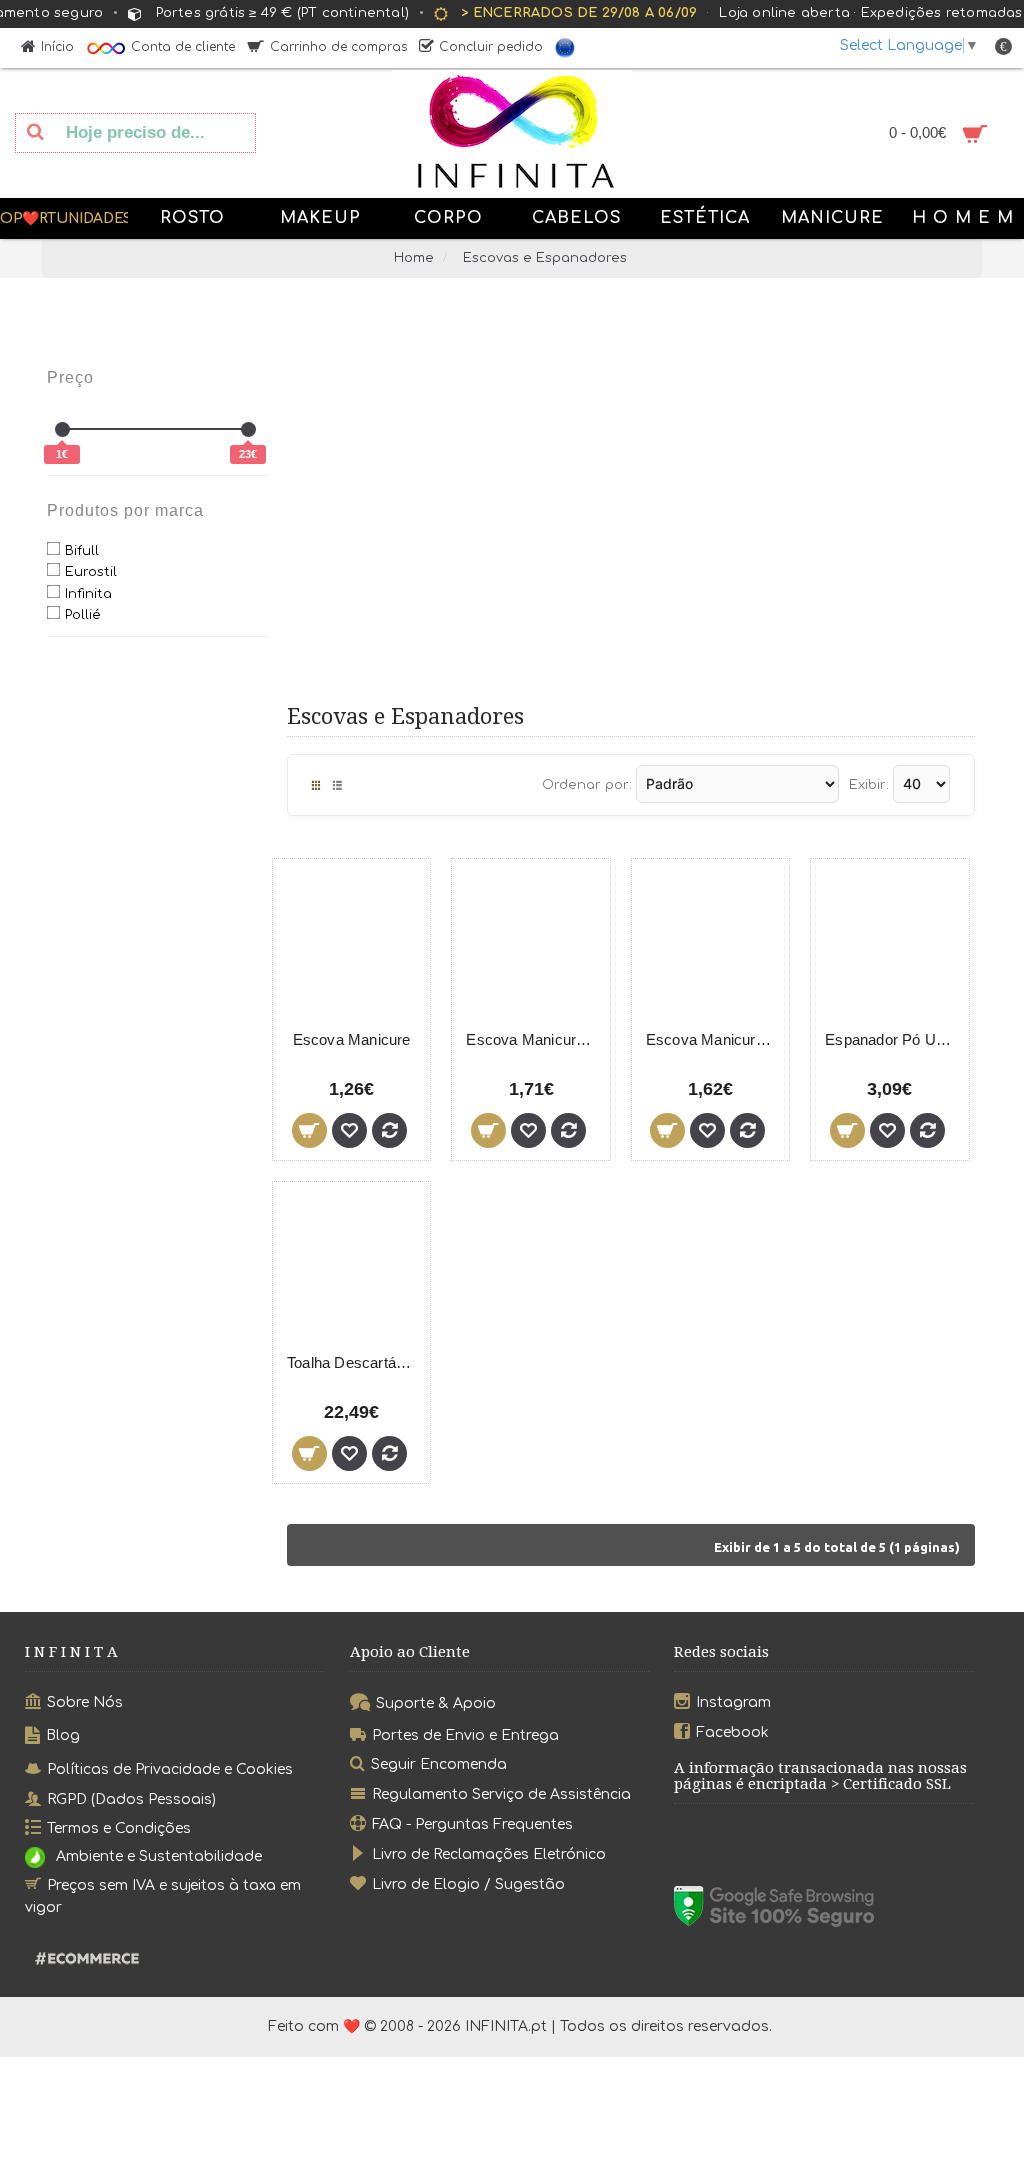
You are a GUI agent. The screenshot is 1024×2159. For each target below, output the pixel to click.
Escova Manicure (352, 1039)
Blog (63, 1735)
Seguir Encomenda (439, 1764)
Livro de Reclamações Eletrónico (489, 1854)
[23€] (248, 429)
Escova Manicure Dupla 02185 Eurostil (714, 1039)
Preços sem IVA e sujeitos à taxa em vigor (163, 1896)
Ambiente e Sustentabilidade (159, 1857)
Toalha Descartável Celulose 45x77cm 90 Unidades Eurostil (355, 1362)
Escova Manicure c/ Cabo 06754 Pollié (534, 1039)
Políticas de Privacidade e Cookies (170, 1768)
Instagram (733, 1702)
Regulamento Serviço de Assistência (501, 1794)
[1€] (62, 429)
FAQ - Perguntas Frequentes (472, 1824)
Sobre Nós (85, 1702)
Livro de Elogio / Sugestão (468, 1883)
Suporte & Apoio (436, 1703)
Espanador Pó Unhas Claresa (893, 1039)
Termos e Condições (119, 1828)
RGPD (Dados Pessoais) (131, 1798)
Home (414, 258)
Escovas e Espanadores (545, 258)
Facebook (732, 1731)
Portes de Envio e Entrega (465, 1734)
